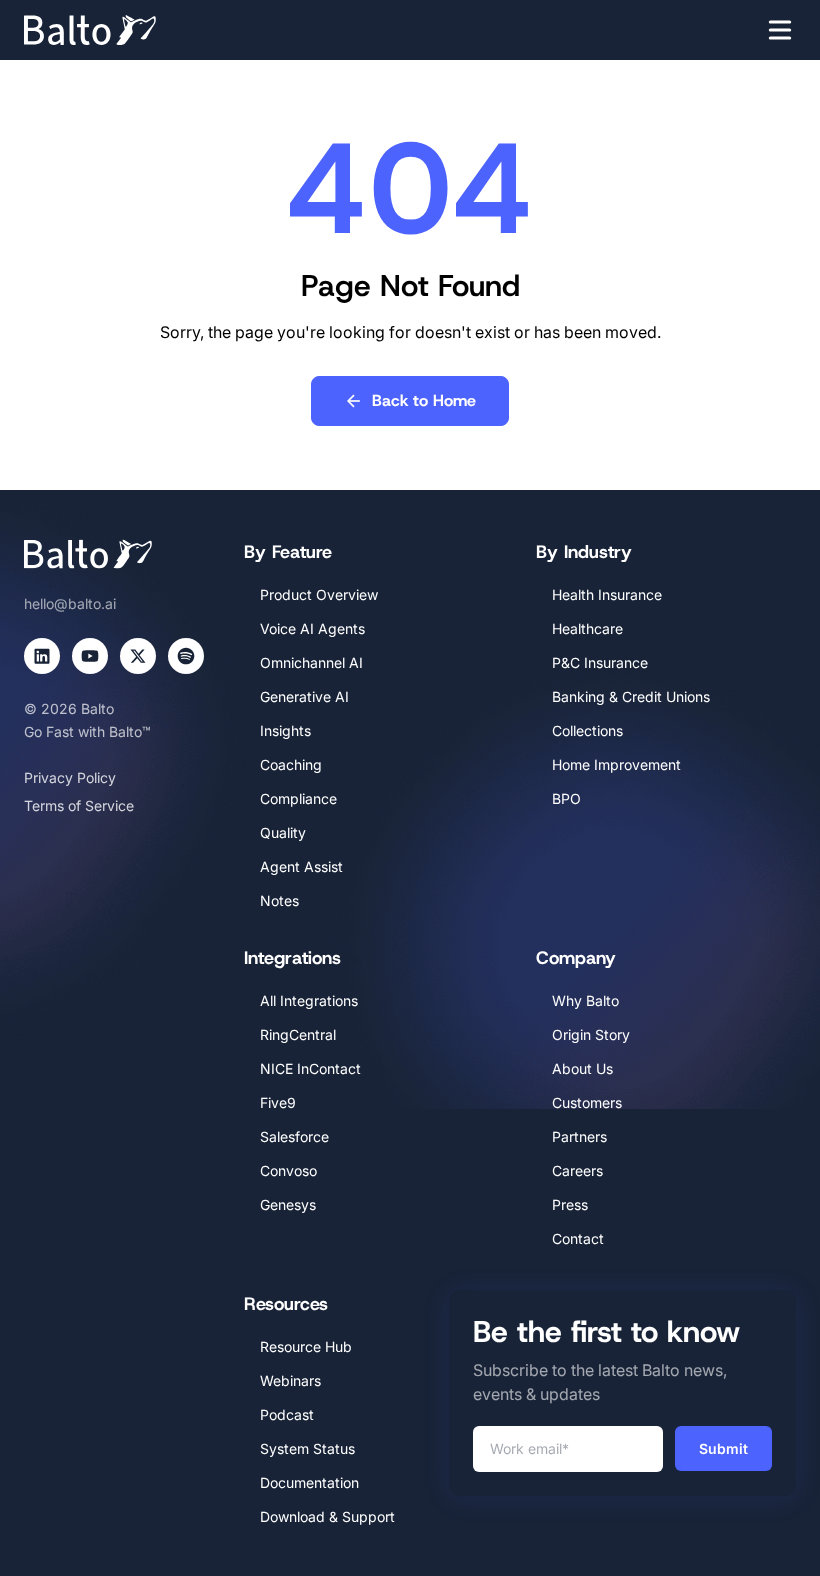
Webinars (290, 1380)
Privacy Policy (70, 777)
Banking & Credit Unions (631, 696)
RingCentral (298, 1034)
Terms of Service (79, 805)
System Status (307, 1448)
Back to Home (424, 400)
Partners (579, 1136)
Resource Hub (306, 1346)
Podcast (287, 1414)
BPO (566, 798)
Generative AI (304, 696)
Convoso (288, 1170)
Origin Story (591, 1034)
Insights (285, 730)
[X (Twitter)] (138, 656)
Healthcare (587, 628)
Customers (587, 1102)
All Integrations (309, 1000)
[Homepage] (120, 30)
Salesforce (294, 1136)
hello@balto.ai (70, 603)
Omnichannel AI (311, 662)
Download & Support (327, 1516)
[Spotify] (186, 656)
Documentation (309, 1482)
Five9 (278, 1102)
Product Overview (319, 594)
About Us (582, 1068)
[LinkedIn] (42, 656)
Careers (577, 1170)
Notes (279, 900)
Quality (283, 832)
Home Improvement (616, 764)
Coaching (291, 764)
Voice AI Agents (312, 628)
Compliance (298, 798)
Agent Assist (301, 866)
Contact (578, 1238)
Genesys (288, 1204)
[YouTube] (90, 656)
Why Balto (585, 1000)
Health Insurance (607, 594)
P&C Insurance (600, 662)
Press (570, 1204)
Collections (587, 730)
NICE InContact (310, 1068)
